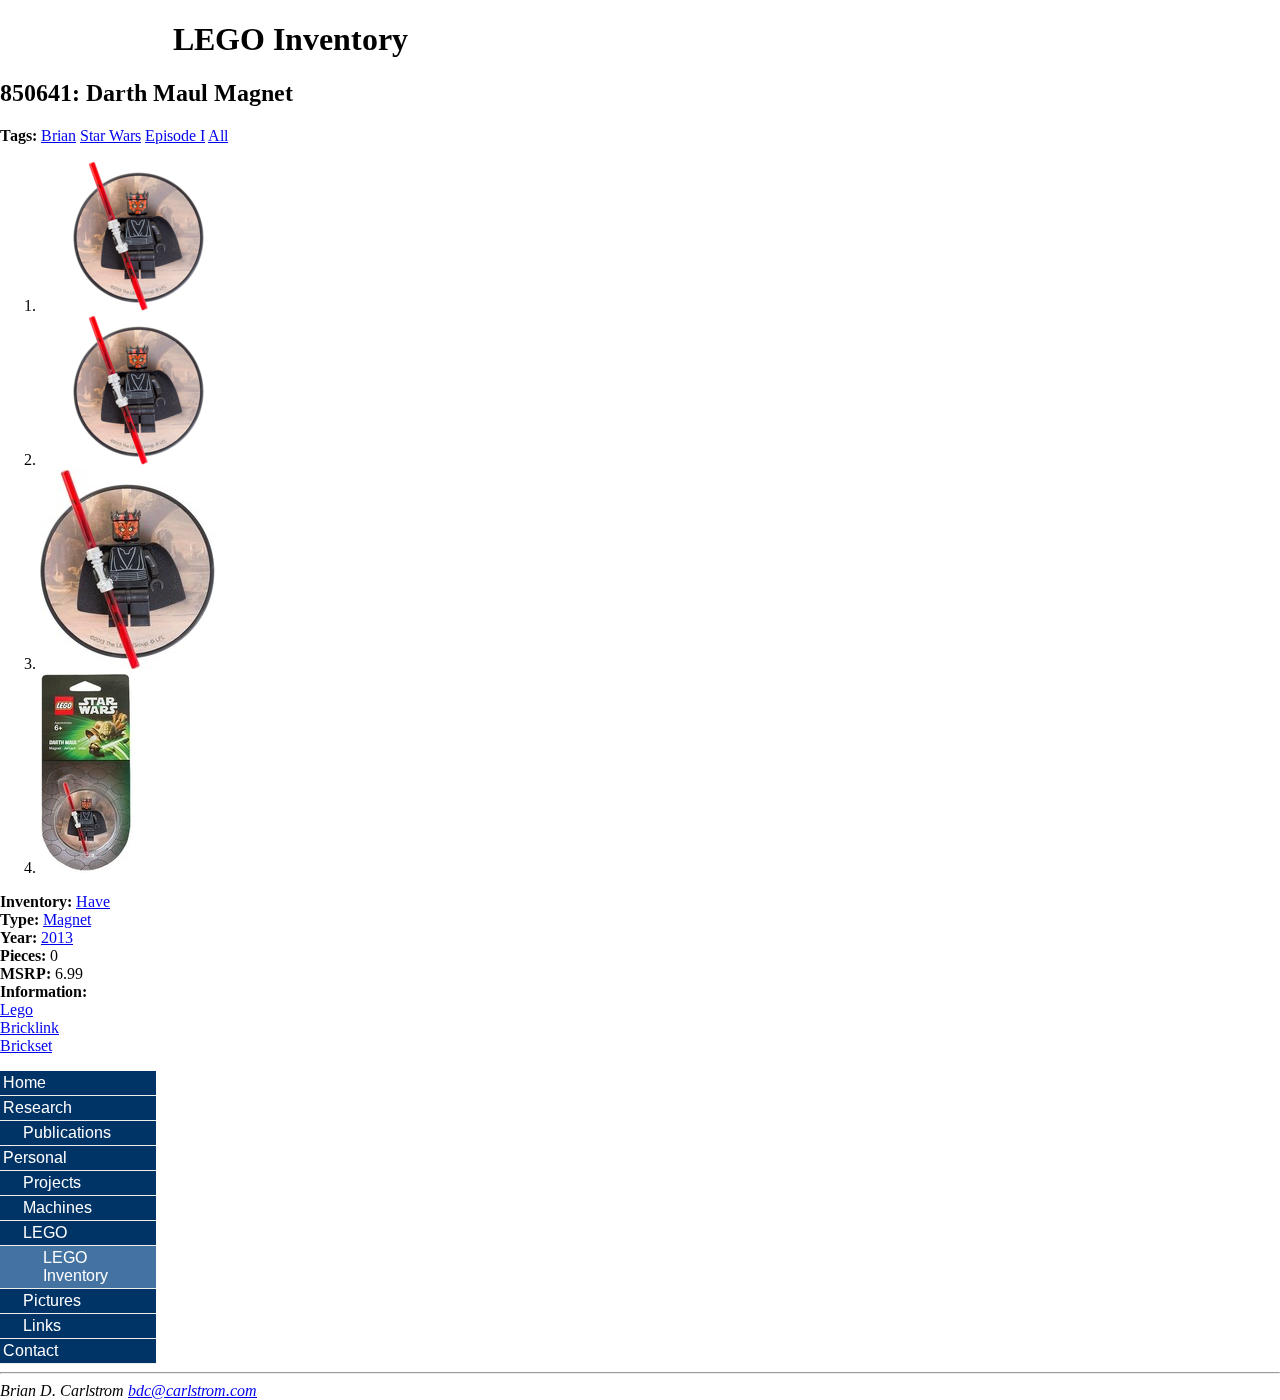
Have (93, 901)
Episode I (175, 135)
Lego (16, 1009)
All (218, 135)
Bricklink (29, 1027)
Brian (58, 135)
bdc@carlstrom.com (192, 1390)
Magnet (67, 919)
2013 (57, 937)
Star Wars (110, 135)
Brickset (26, 1045)
